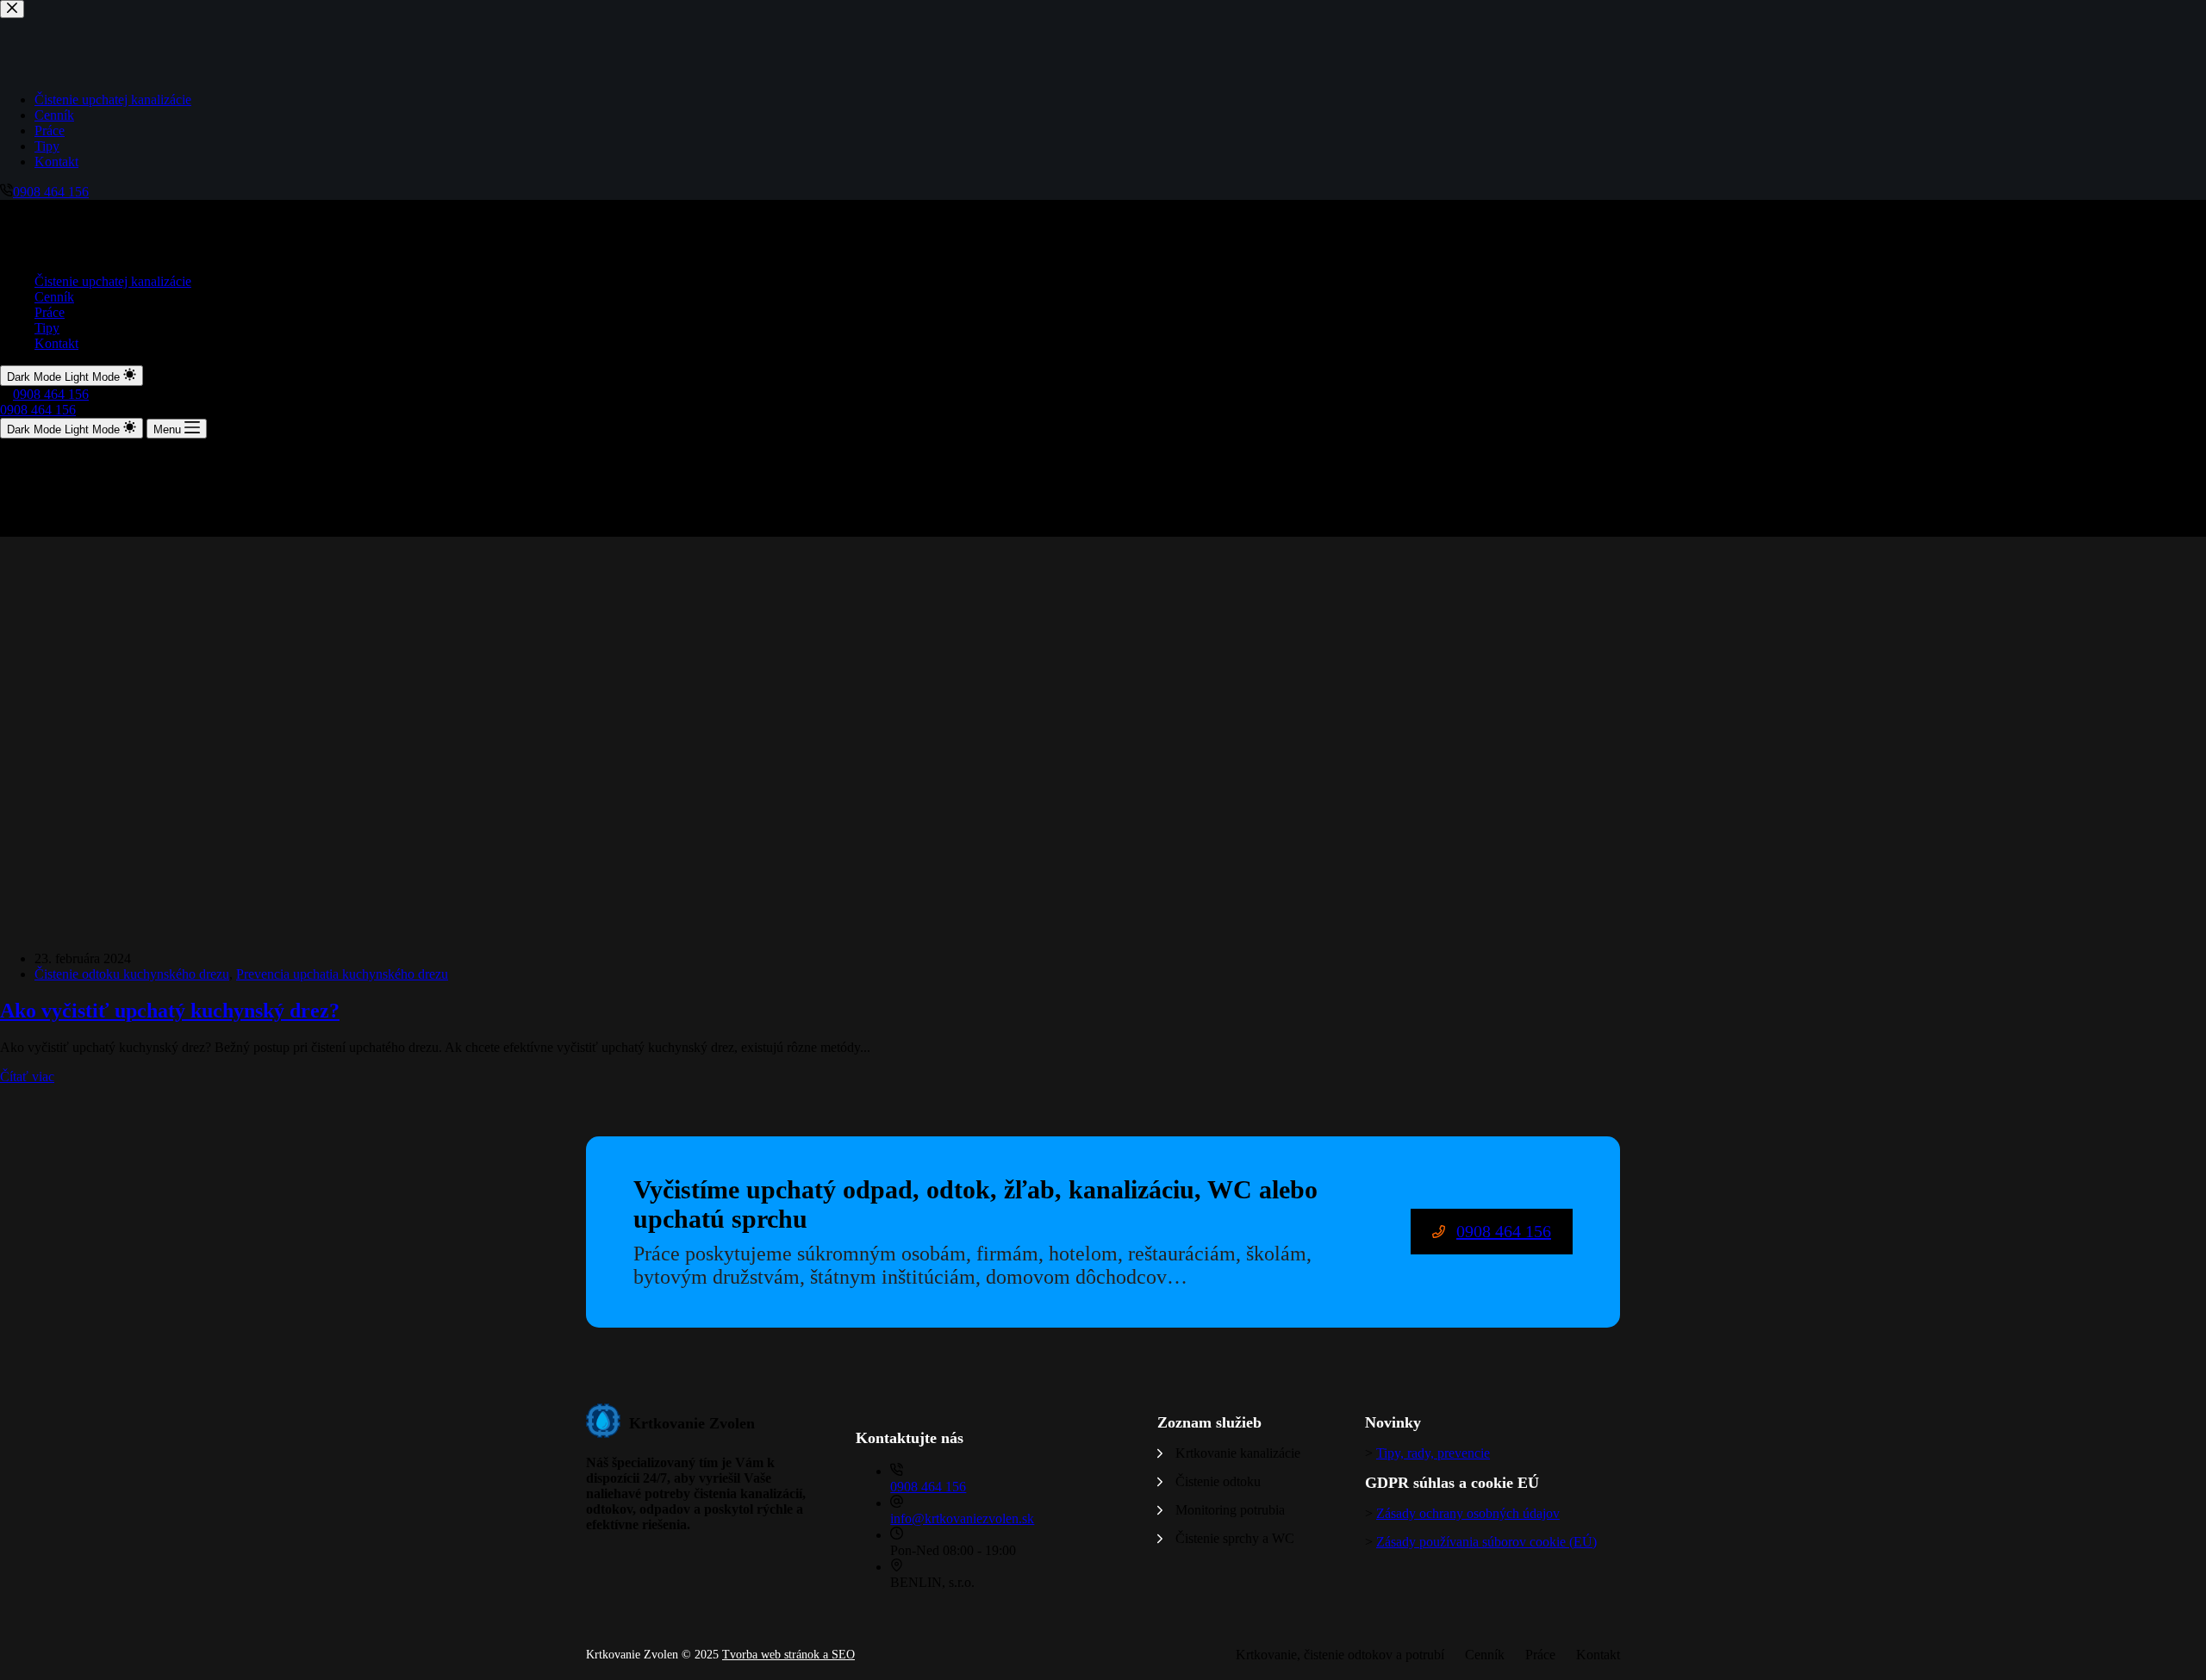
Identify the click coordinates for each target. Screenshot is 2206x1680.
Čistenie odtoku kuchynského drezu (132, 974)
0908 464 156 (51, 394)
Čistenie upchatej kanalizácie (113, 281)
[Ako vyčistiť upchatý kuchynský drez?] (331, 929)
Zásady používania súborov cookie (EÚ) (1486, 1542)
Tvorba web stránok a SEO (788, 1655)
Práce (50, 312)
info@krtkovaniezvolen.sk (962, 1518)
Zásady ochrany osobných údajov (1468, 1513)
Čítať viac (27, 1076)
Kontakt (56, 343)
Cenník (54, 297)
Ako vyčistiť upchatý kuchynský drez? (170, 1011)
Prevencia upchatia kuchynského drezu (342, 974)
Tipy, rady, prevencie (1433, 1453)
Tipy (47, 328)
